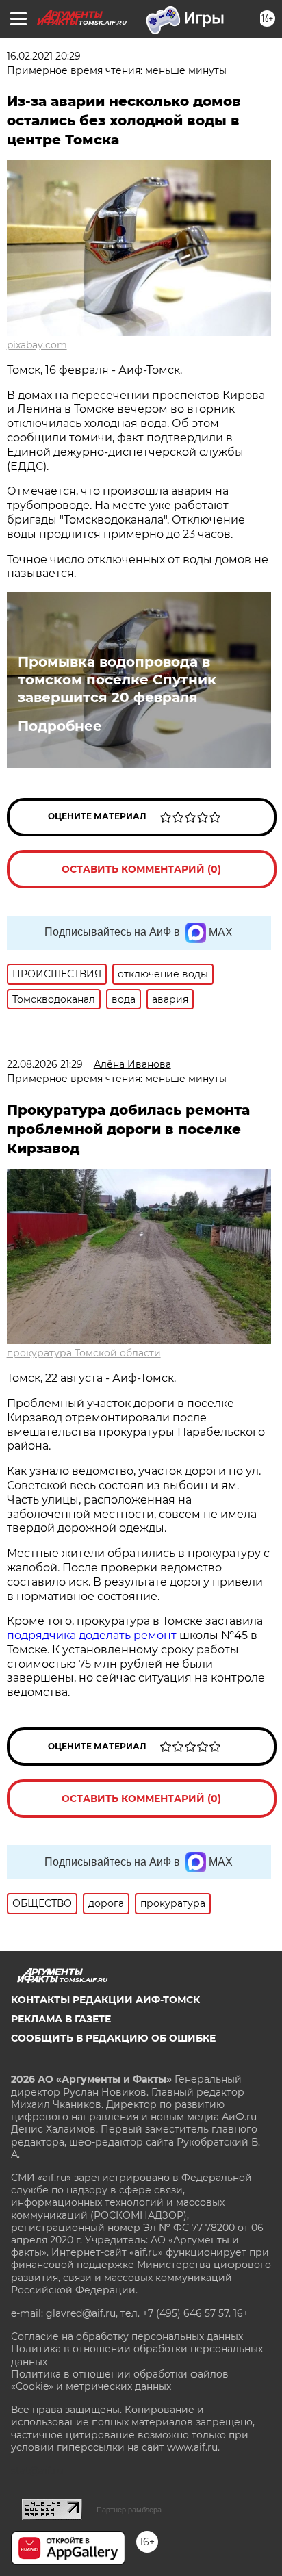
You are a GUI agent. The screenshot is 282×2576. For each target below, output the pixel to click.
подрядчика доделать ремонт (92, 1635)
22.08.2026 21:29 (45, 1064)
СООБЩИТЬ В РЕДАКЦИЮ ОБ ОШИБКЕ (113, 2038)
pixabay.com (37, 345)
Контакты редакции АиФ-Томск (105, 2000)
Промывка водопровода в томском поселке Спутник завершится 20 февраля (117, 680)
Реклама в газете (61, 2019)
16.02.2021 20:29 (44, 56)
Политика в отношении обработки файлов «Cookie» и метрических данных (120, 2380)
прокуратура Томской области (84, 1353)
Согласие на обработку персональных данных (127, 2336)
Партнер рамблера (129, 2510)
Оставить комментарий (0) (141, 869)
